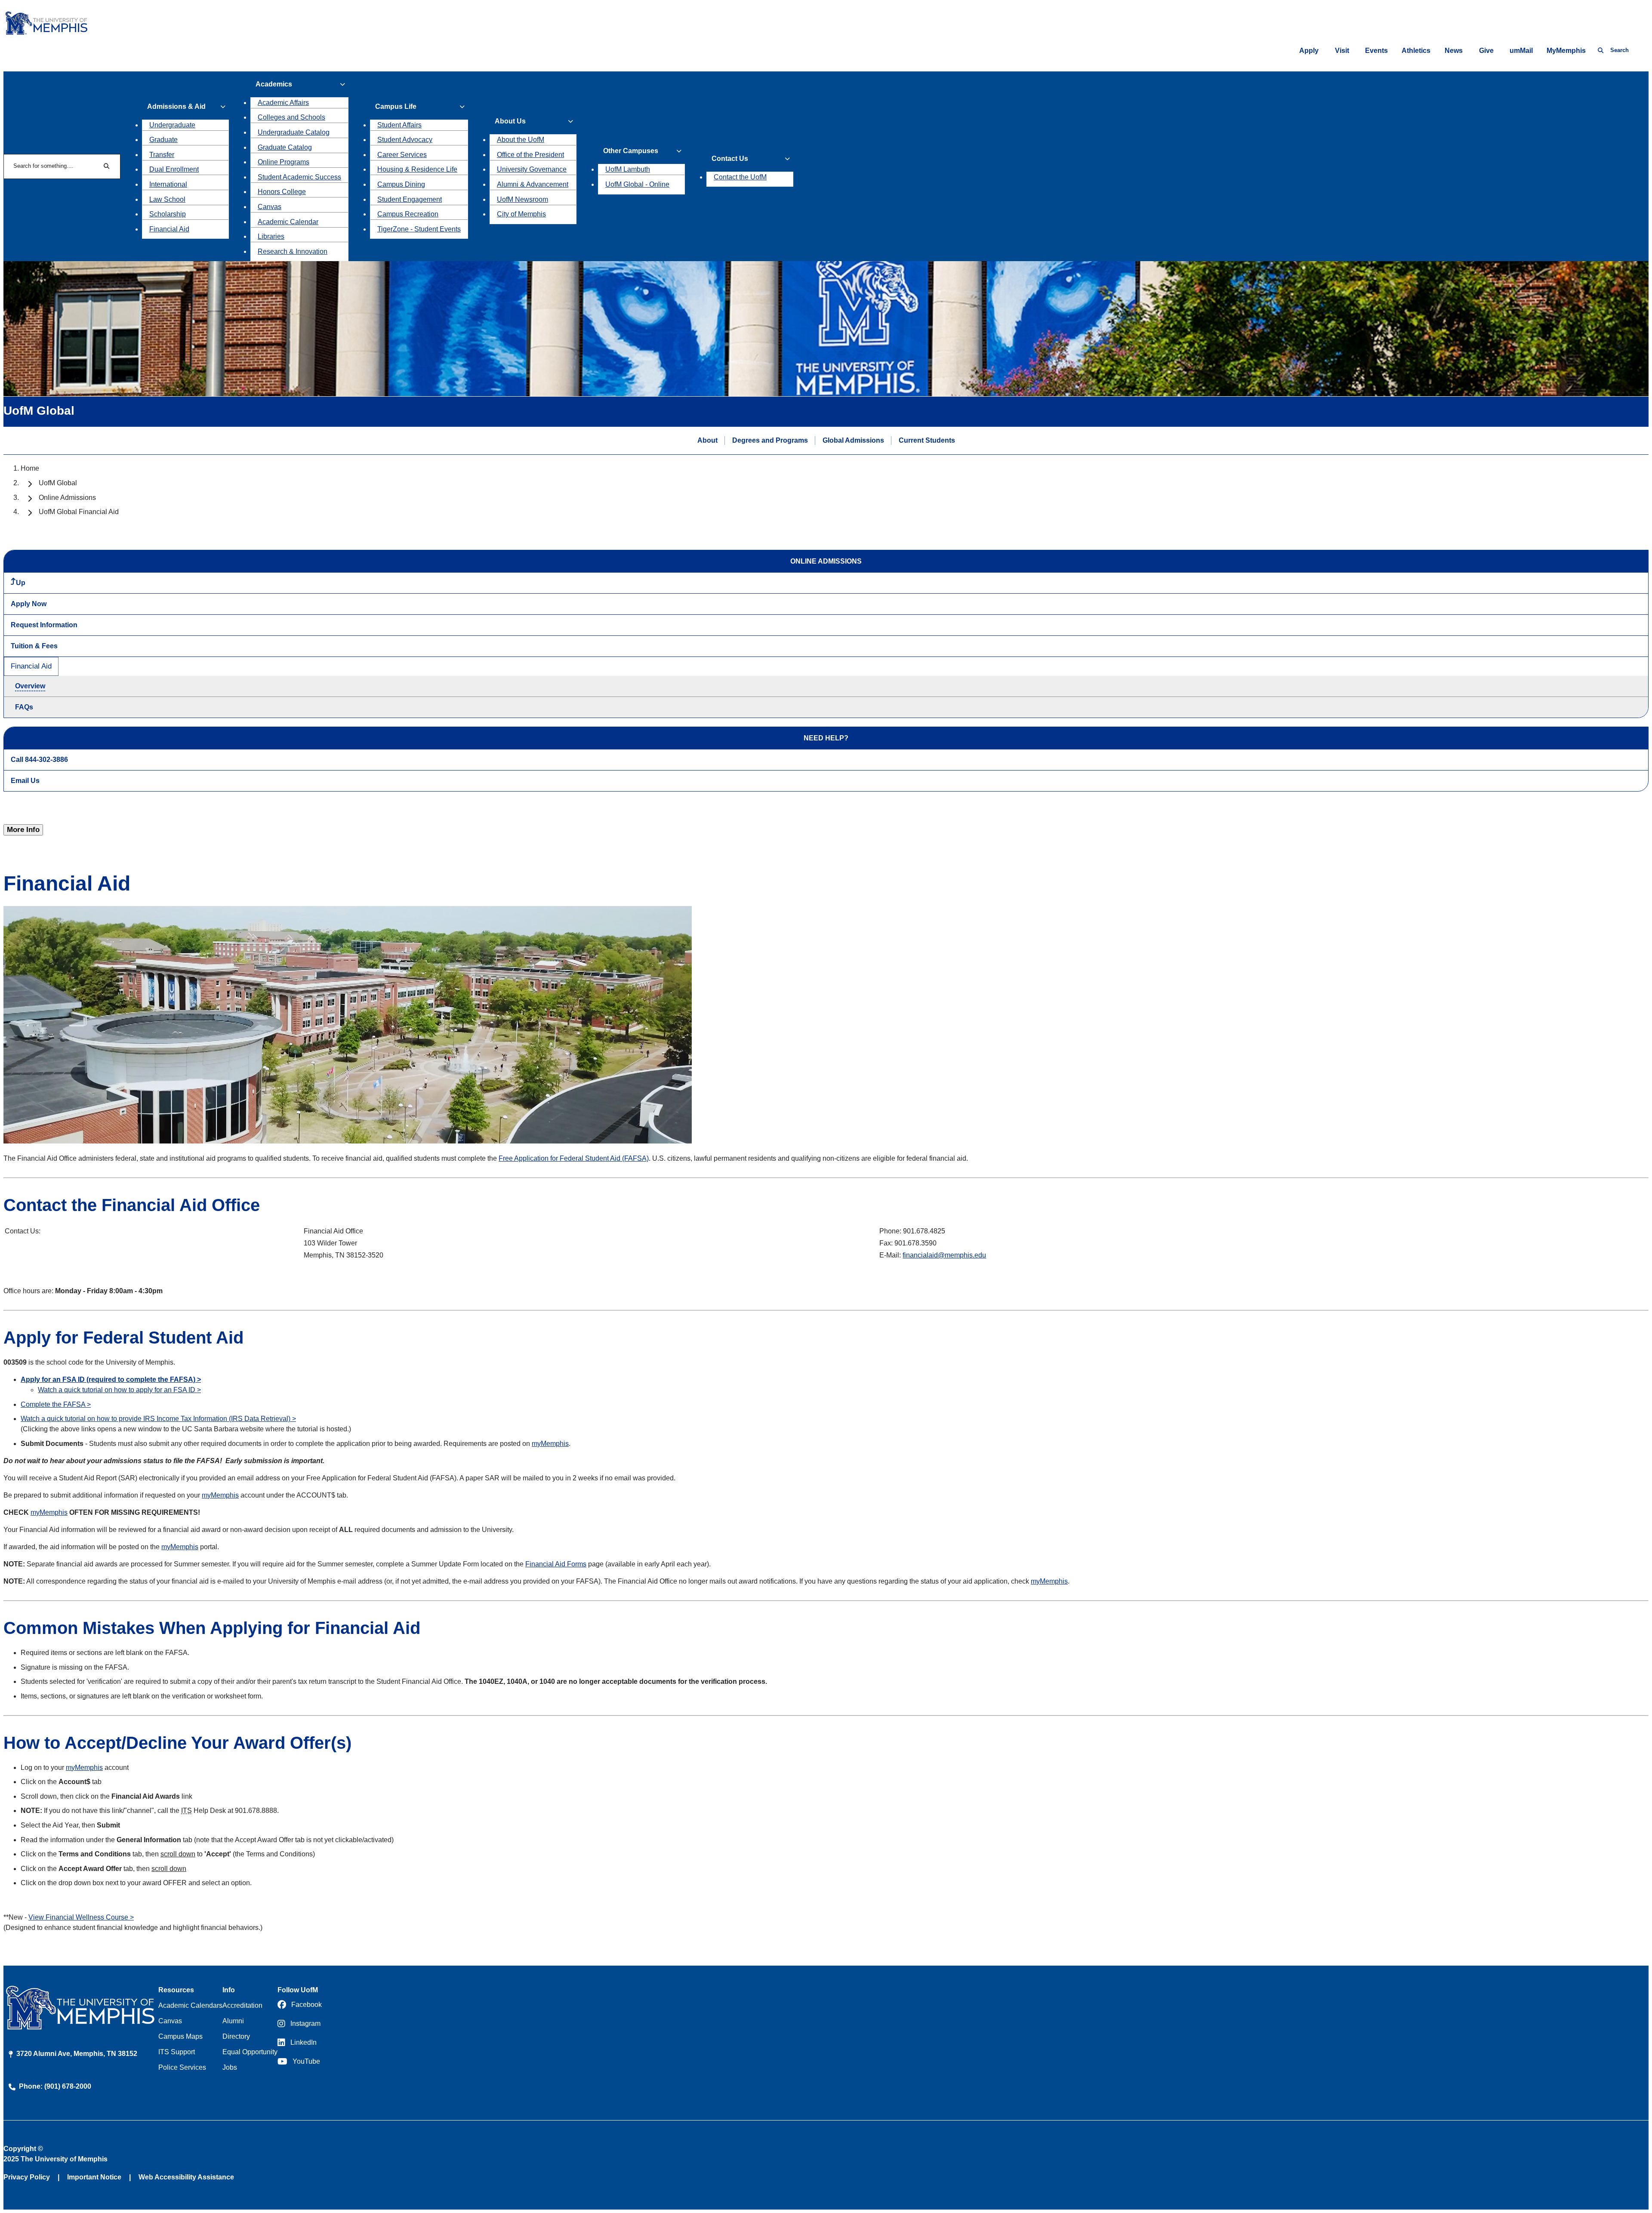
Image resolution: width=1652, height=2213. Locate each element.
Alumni (233, 2021)
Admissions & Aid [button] (176, 106)
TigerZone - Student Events (419, 229)
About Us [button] (510, 121)
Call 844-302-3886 (39, 760)
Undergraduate (172, 125)
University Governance (532, 169)
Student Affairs (399, 125)
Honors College (282, 192)
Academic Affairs (283, 103)
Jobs (230, 2067)
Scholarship (168, 214)
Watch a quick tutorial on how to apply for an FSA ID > (119, 1390)
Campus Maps (180, 2036)
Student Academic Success (299, 177)
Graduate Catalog (285, 147)
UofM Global (58, 483)
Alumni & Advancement (533, 184)
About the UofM (521, 140)
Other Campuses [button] (631, 151)
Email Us (25, 781)
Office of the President (530, 155)
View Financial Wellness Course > (81, 1917)
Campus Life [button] (396, 106)
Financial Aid (169, 229)
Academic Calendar (288, 222)
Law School (167, 199)
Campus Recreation (408, 214)
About (707, 440)
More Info (23, 830)
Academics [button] (274, 84)
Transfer (162, 155)
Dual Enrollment (174, 169)
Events (1376, 51)
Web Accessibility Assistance (186, 2177)
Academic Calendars (190, 2005)
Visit (1342, 51)
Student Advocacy (405, 140)
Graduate (163, 140)
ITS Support (177, 2052)
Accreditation (242, 2005)
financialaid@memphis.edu (944, 1255)
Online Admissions (67, 498)
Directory (236, 2036)
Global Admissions (853, 440)
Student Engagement (410, 199)
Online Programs (284, 162)
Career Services (402, 155)
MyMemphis (1566, 51)
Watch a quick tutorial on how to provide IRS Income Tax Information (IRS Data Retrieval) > (158, 1419)
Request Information (44, 625)
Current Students (927, 440)
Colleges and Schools (291, 117)
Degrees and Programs (770, 440)
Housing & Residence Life (417, 169)
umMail (1521, 51)
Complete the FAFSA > (56, 1404)
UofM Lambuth (628, 169)
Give (1486, 51)
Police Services (182, 2067)
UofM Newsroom (522, 199)
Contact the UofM (740, 177)
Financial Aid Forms (556, 1564)
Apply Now (29, 604)
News (1454, 51)
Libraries (271, 236)
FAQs (24, 707)
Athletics (1416, 51)
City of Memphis (521, 214)
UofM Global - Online (637, 184)
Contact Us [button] (730, 159)
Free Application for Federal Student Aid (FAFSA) (574, 1158)
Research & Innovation (293, 251)
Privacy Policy (27, 2177)
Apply (1309, 51)
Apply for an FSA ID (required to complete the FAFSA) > (111, 1379)
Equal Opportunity (250, 2052)
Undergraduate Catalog (294, 132)
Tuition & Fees (34, 646)
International (168, 184)
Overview (30, 686)
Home (30, 468)
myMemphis (550, 1444)
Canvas (270, 207)
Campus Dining (401, 184)
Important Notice (94, 2177)
